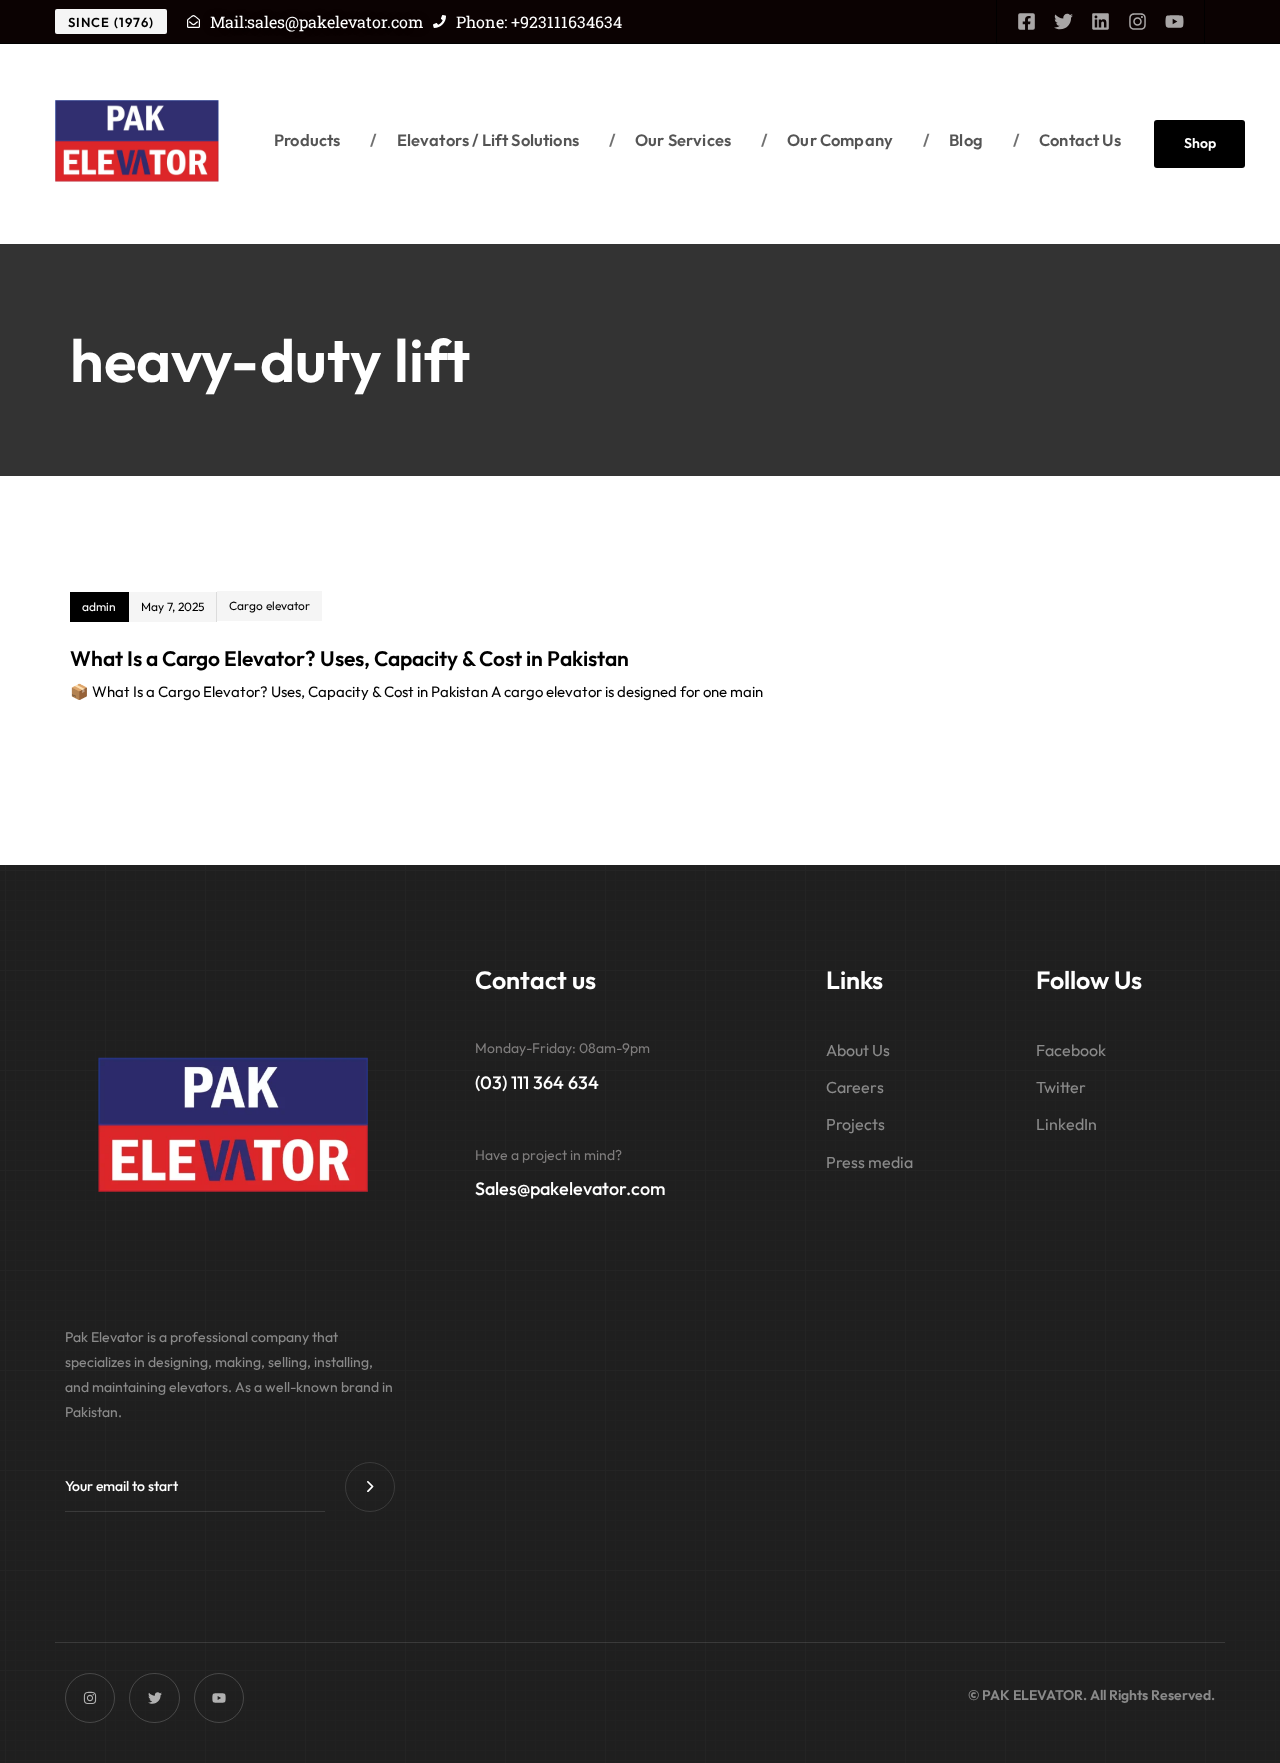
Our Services (670, 139)
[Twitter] (1063, 21)
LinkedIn (1066, 1124)
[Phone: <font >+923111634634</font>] (439, 21)
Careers (855, 1087)
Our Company (827, 139)
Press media (869, 1162)
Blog (953, 139)
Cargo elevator (269, 605)
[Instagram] (1137, 21)
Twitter (1061, 1087)
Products (307, 139)
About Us (858, 1050)
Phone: (539, 21)
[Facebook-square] (1026, 21)
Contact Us (1067, 139)
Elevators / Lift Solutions (474, 139)
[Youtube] (1174, 21)
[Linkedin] (1100, 21)
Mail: (316, 21)
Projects (855, 1124)
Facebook (1071, 1050)
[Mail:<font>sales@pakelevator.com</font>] (193, 21)
